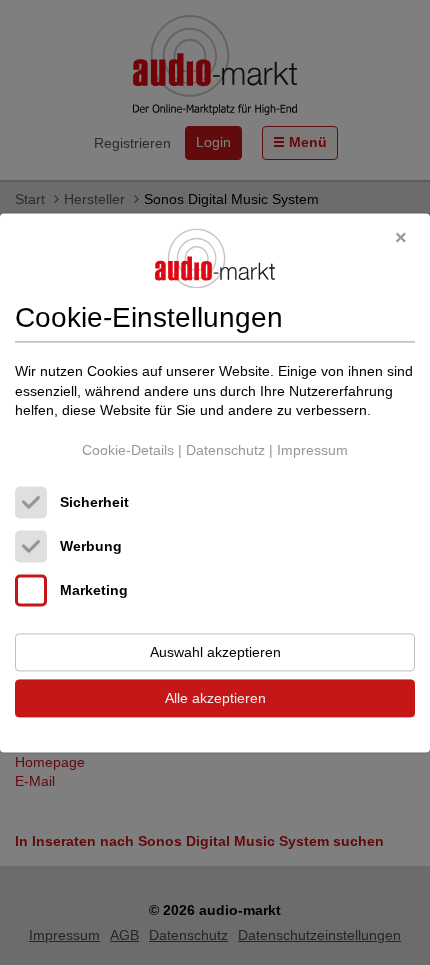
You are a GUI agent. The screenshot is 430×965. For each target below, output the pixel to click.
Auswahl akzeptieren (215, 652)
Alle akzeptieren (215, 698)
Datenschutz (225, 450)
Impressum (312, 450)
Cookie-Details (128, 450)
